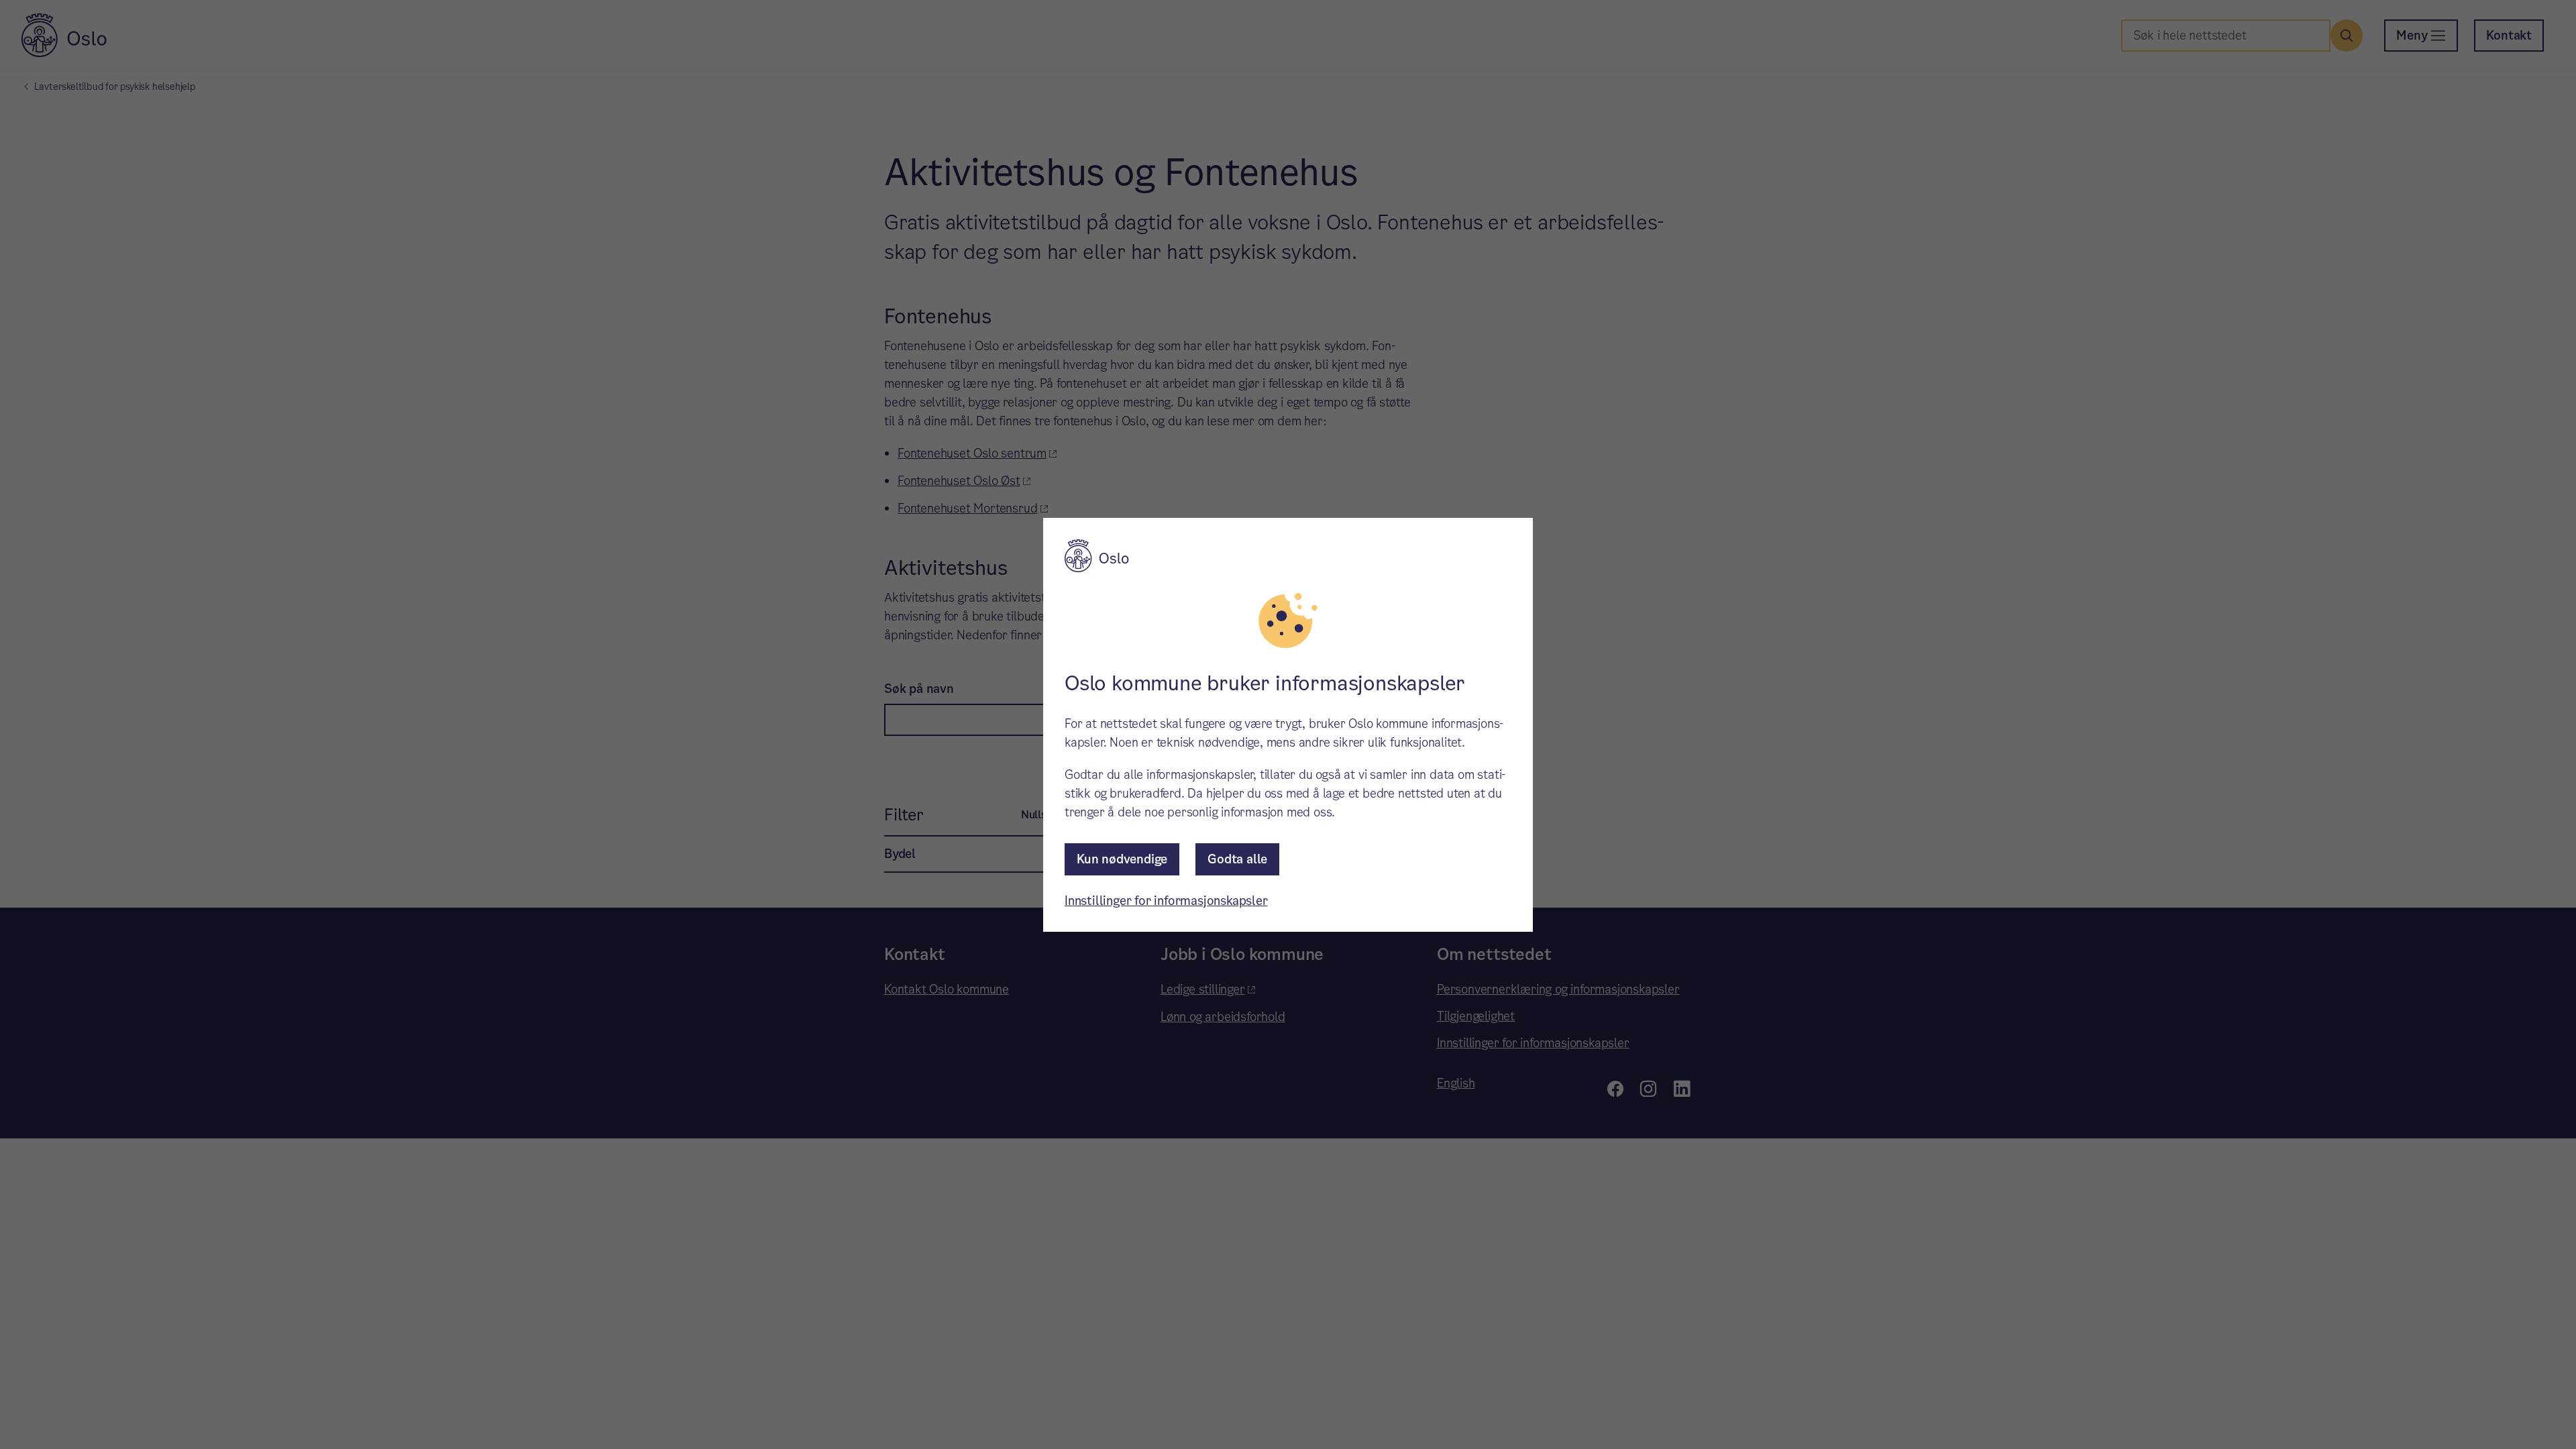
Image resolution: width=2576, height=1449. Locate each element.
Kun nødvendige (1122, 859)
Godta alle (1237, 859)
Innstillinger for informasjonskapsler (1166, 901)
